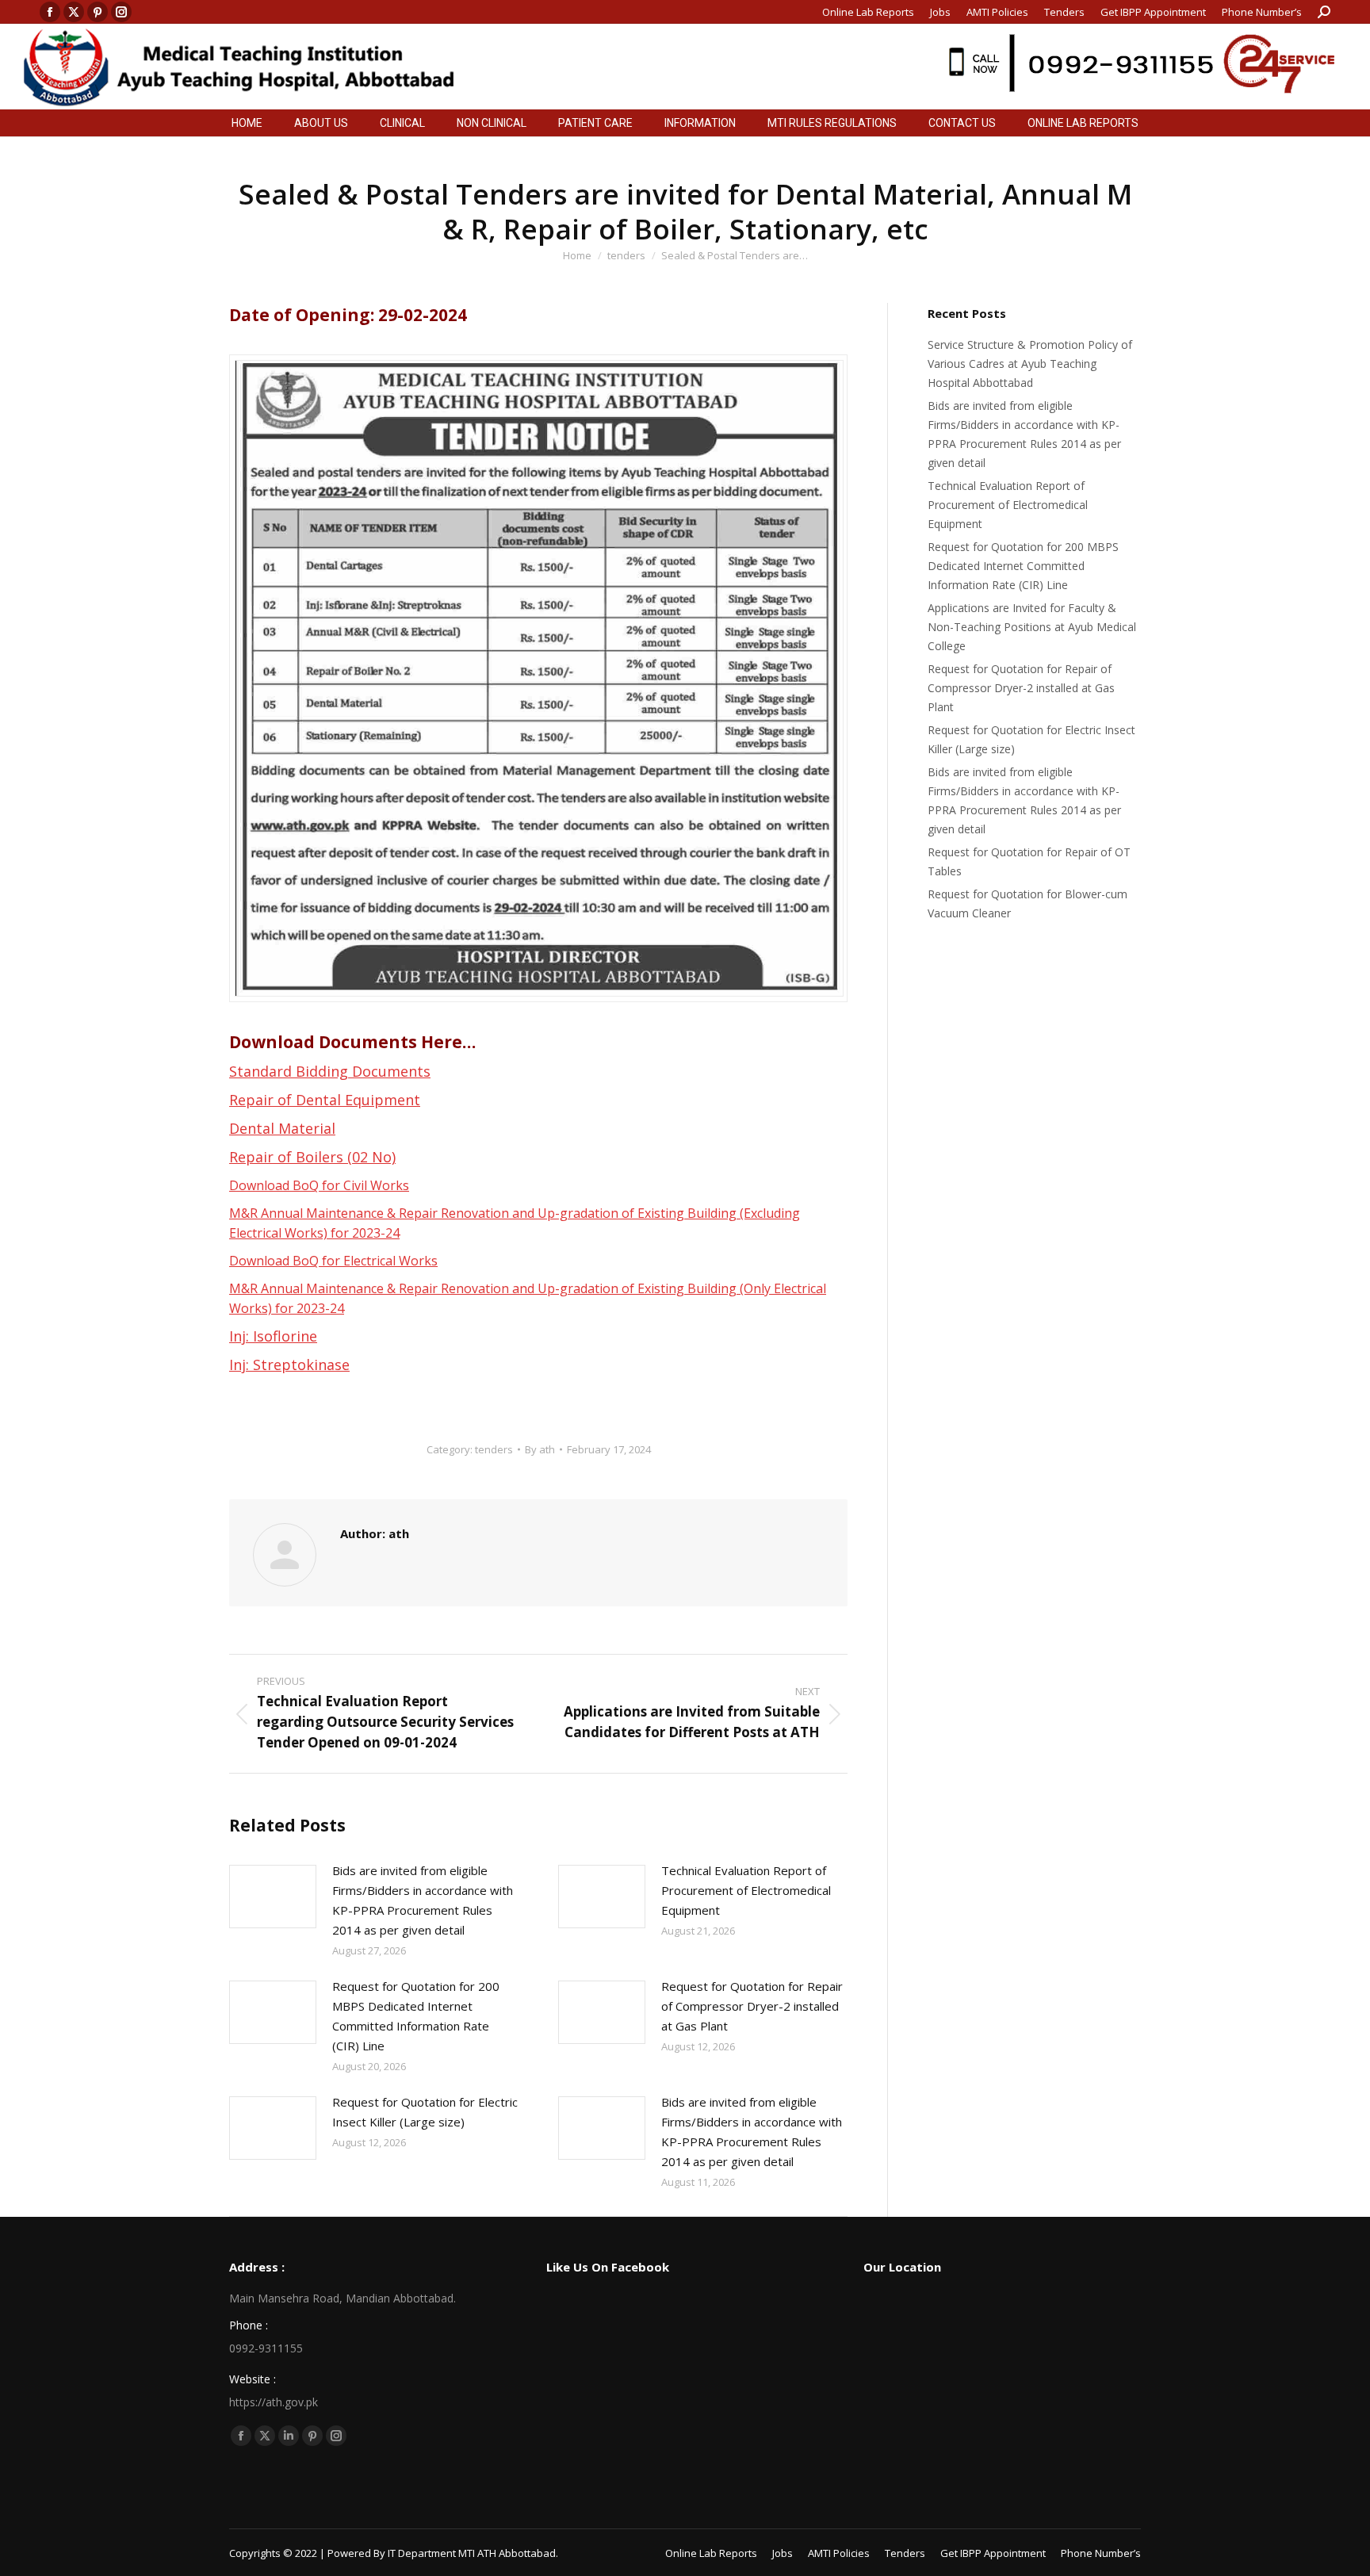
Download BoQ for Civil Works (319, 1185)
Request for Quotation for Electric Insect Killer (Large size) (425, 2112)
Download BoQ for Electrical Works (333, 1261)
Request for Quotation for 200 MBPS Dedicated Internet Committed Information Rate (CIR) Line (416, 2016)
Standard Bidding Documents (330, 1071)
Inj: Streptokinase (289, 1365)
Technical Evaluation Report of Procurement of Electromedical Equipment (746, 1890)
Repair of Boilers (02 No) (312, 1157)
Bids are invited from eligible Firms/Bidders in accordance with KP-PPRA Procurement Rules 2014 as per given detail (423, 1900)
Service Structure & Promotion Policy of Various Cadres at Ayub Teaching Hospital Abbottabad (1030, 364)
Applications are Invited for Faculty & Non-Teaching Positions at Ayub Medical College (1032, 627)
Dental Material (282, 1128)
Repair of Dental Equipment (325, 1100)
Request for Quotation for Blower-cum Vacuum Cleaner (1027, 903)
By (540, 1449)
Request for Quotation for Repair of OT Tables (1029, 861)
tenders (494, 1449)
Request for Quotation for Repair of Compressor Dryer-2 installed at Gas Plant (752, 2006)
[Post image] (273, 1897)
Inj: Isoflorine (273, 1336)
